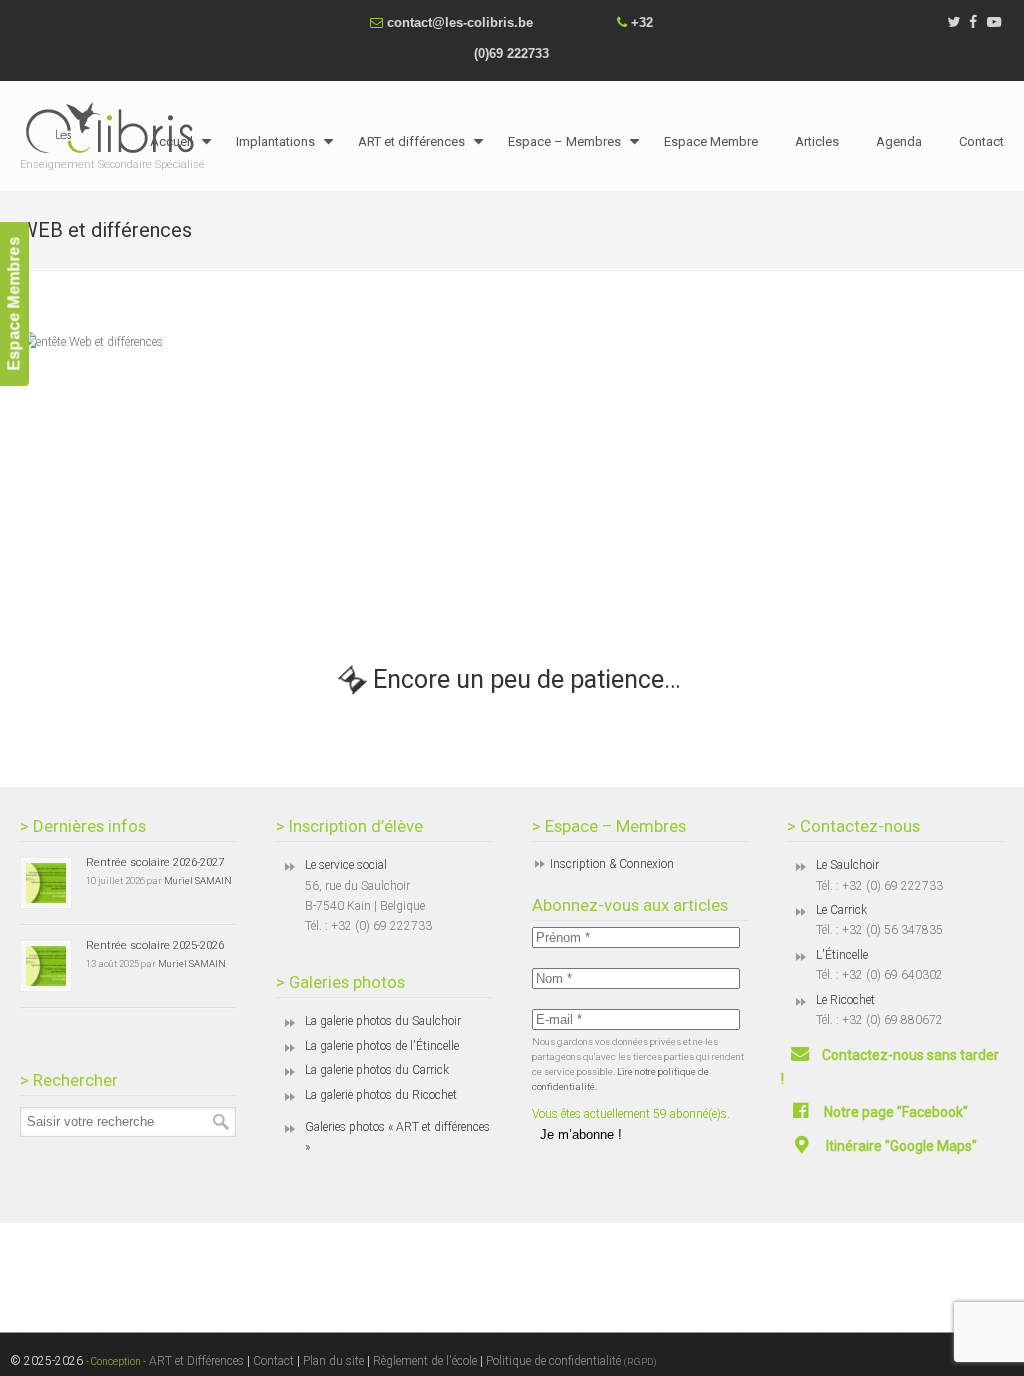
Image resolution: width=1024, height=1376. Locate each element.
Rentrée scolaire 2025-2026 (155, 945)
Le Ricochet (845, 1000)
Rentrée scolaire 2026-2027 (155, 862)
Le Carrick (841, 910)
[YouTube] (994, 22)
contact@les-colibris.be (460, 22)
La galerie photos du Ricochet (381, 1095)
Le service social (346, 865)
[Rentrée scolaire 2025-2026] (46, 966)
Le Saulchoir (847, 865)
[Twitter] (953, 22)
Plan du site (333, 1361)
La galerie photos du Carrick (377, 1070)
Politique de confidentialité (571, 1361)
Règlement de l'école (425, 1361)
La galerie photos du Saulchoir (383, 1021)
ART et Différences (195, 1361)
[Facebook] (974, 22)
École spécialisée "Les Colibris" (115, 127)
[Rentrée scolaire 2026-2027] (46, 883)
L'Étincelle (842, 955)
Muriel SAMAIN (198, 880)
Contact (273, 1361)
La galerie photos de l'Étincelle (382, 1046)
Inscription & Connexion (612, 864)
